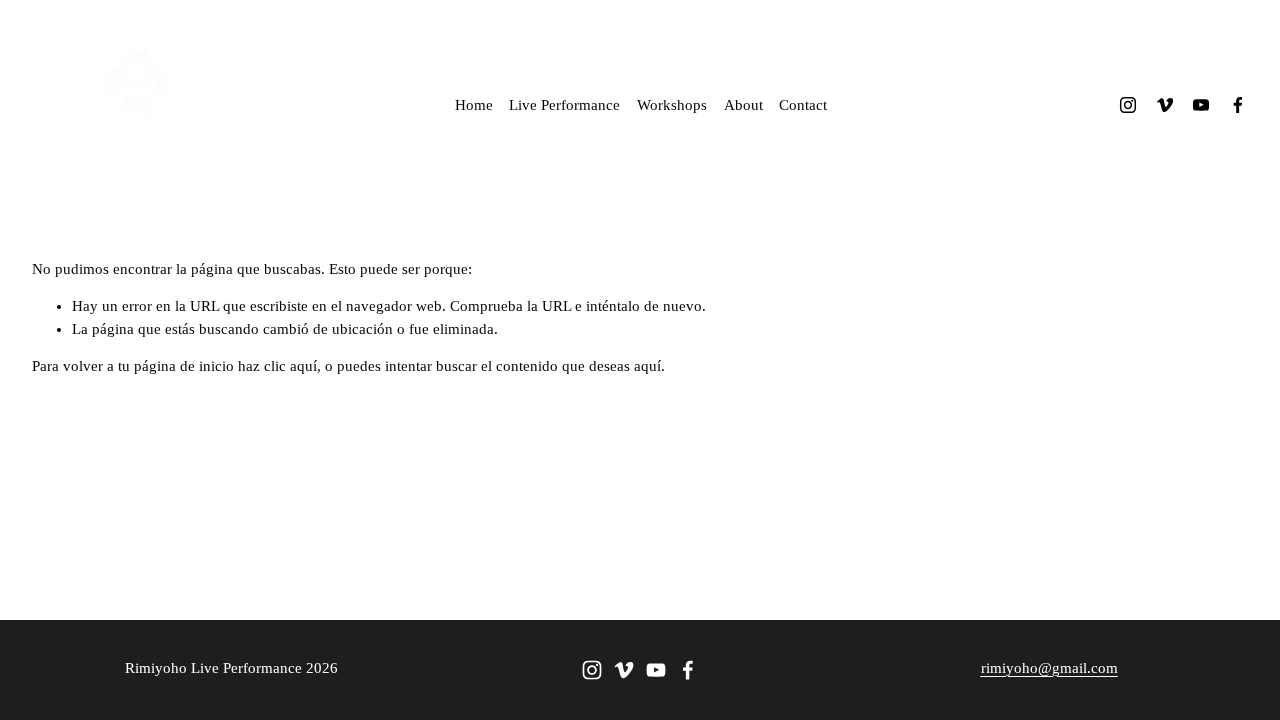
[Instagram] (1128, 105)
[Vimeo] (1165, 105)
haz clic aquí (277, 366)
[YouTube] (1201, 105)
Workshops (672, 105)
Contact (803, 105)
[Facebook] (1238, 105)
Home (474, 105)
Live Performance (564, 105)
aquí (647, 366)
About (743, 105)
